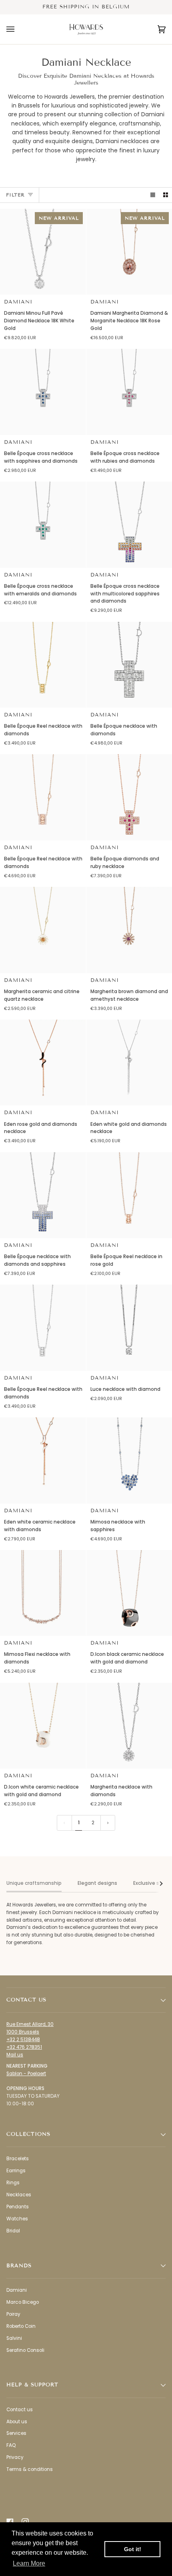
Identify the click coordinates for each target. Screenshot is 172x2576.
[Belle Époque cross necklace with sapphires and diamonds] (43, 392)
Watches (17, 2219)
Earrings (16, 2171)
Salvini (14, 2338)
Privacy (15, 2457)
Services (16, 2433)
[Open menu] (18, 29)
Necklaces (19, 2195)
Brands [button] (19, 2266)
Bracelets (18, 2159)
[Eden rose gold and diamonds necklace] (43, 1063)
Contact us (20, 2410)
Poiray (13, 2314)
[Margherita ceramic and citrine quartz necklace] (43, 930)
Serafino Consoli (25, 2350)
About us (17, 2422)
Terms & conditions (30, 2469)
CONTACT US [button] (26, 2000)
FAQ (11, 2445)
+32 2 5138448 (23, 2040)
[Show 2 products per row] (166, 195)
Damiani (18, 302)
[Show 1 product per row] (153, 195)
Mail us (15, 2055)
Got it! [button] (133, 2549)
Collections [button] (28, 2134)
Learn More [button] (29, 2563)
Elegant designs (97, 1883)
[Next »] (108, 1823)
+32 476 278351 (24, 2047)
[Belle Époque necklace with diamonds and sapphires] (43, 1195)
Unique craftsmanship (34, 1883)
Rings (13, 2183)
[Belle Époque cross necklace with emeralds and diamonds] (43, 525)
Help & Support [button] (32, 2385)
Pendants (18, 2207)
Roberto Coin (21, 2326)
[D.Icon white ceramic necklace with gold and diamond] (43, 1726)
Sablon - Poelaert (26, 2074)
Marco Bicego (23, 2302)
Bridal (13, 2231)
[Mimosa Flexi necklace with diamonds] (43, 1593)
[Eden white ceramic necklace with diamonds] (43, 1460)
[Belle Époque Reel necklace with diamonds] (43, 665)
